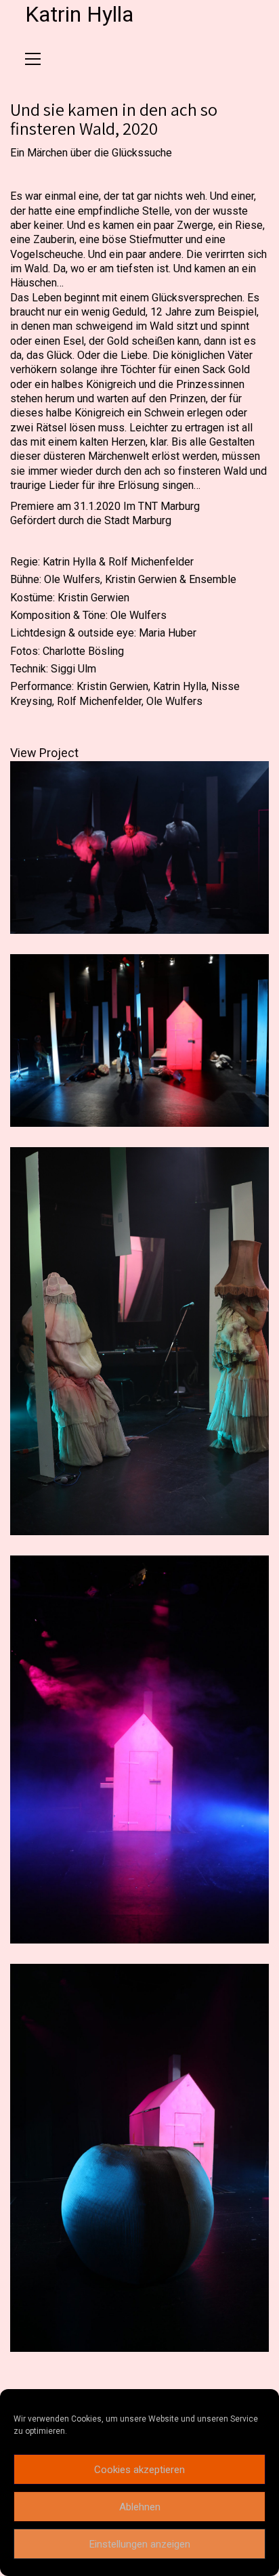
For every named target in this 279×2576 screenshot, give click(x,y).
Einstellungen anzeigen (140, 2544)
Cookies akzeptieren (139, 2470)
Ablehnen (140, 2507)
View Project (44, 753)
